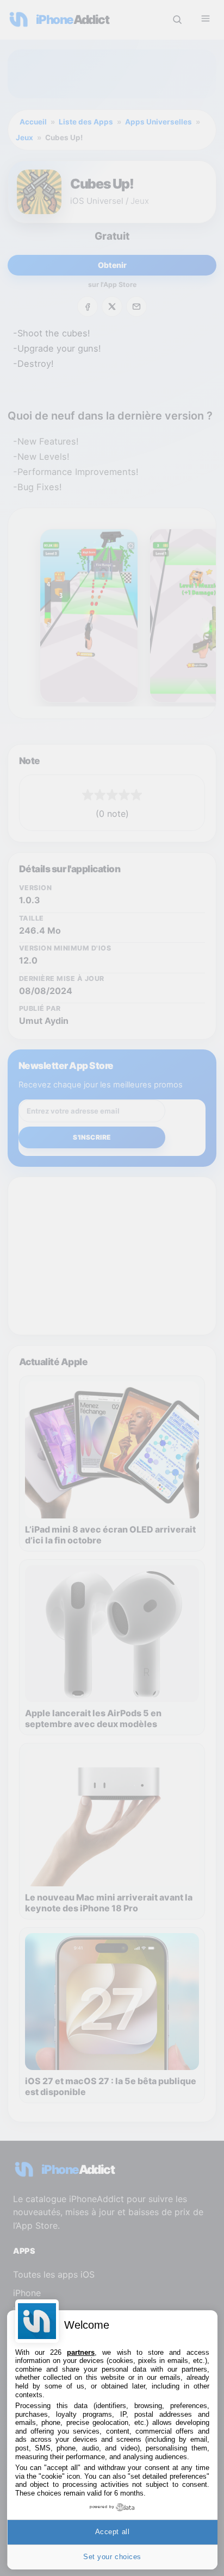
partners (81, 2352)
